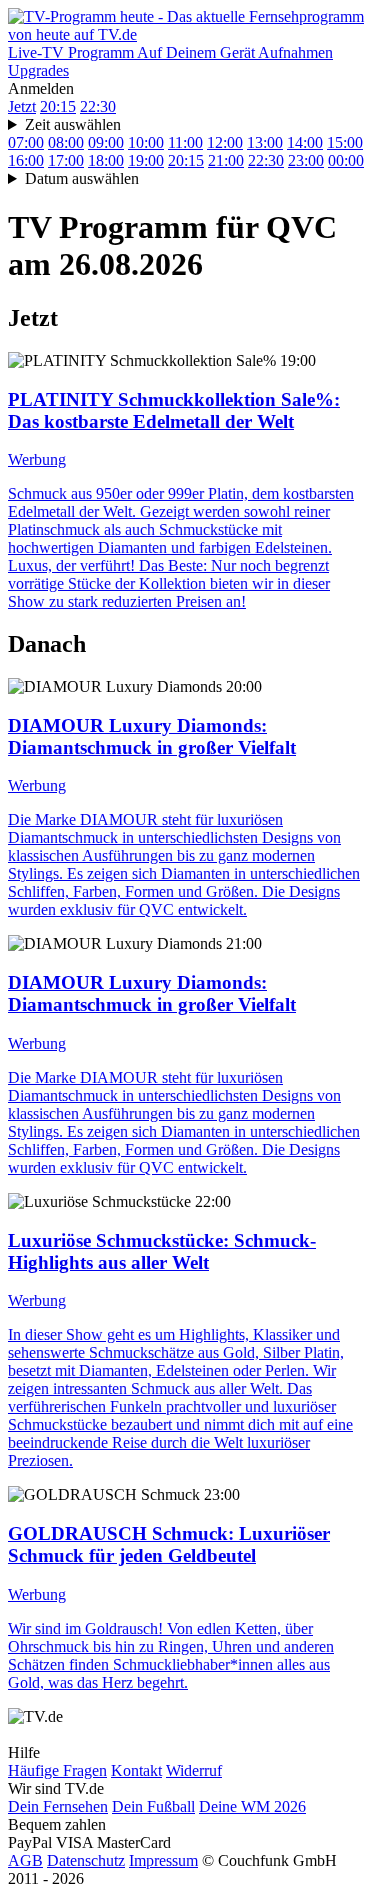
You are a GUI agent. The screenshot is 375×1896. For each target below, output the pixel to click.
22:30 (98, 106)
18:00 (106, 160)
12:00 (225, 142)
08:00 (66, 142)
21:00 (226, 160)
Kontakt (136, 1770)
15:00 (345, 142)
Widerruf (194, 1770)
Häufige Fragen (57, 1770)
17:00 (66, 160)
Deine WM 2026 (252, 1806)
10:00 (146, 142)
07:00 (26, 142)
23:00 (306, 160)
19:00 (146, 160)
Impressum (163, 1860)
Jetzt (22, 106)
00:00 (346, 160)
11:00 (185, 142)
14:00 (305, 142)
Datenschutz (86, 1860)
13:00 (265, 142)
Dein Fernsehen (58, 1806)
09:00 (106, 142)
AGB (25, 1860)
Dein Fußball (153, 1806)
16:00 (26, 160)
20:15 (58, 106)
